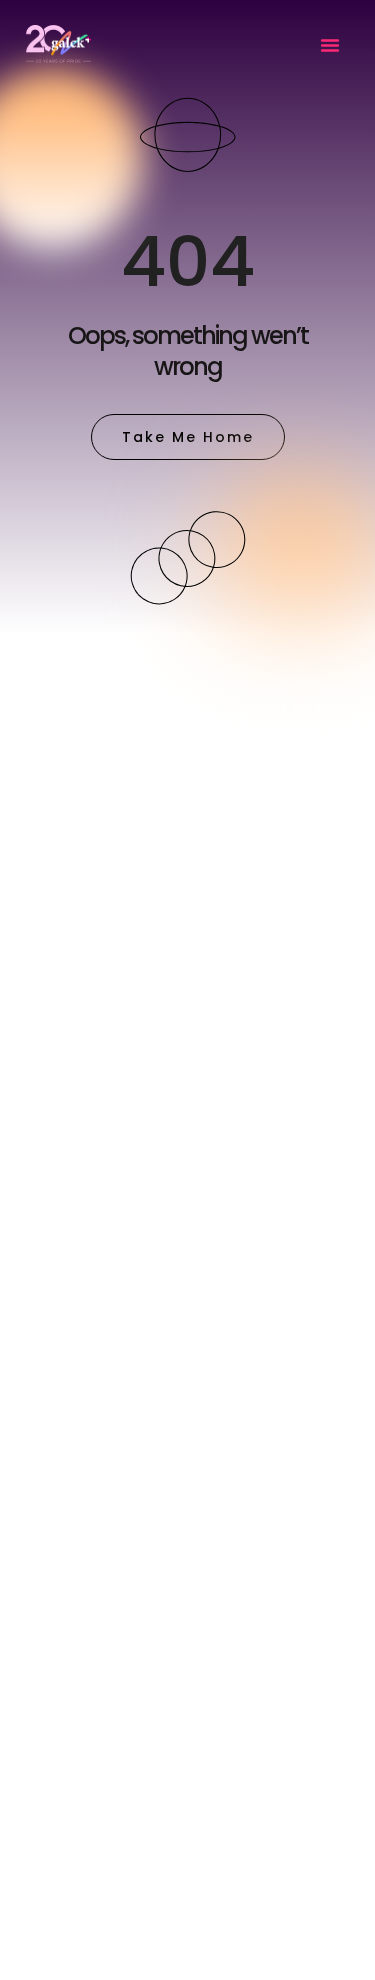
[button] (330, 45)
